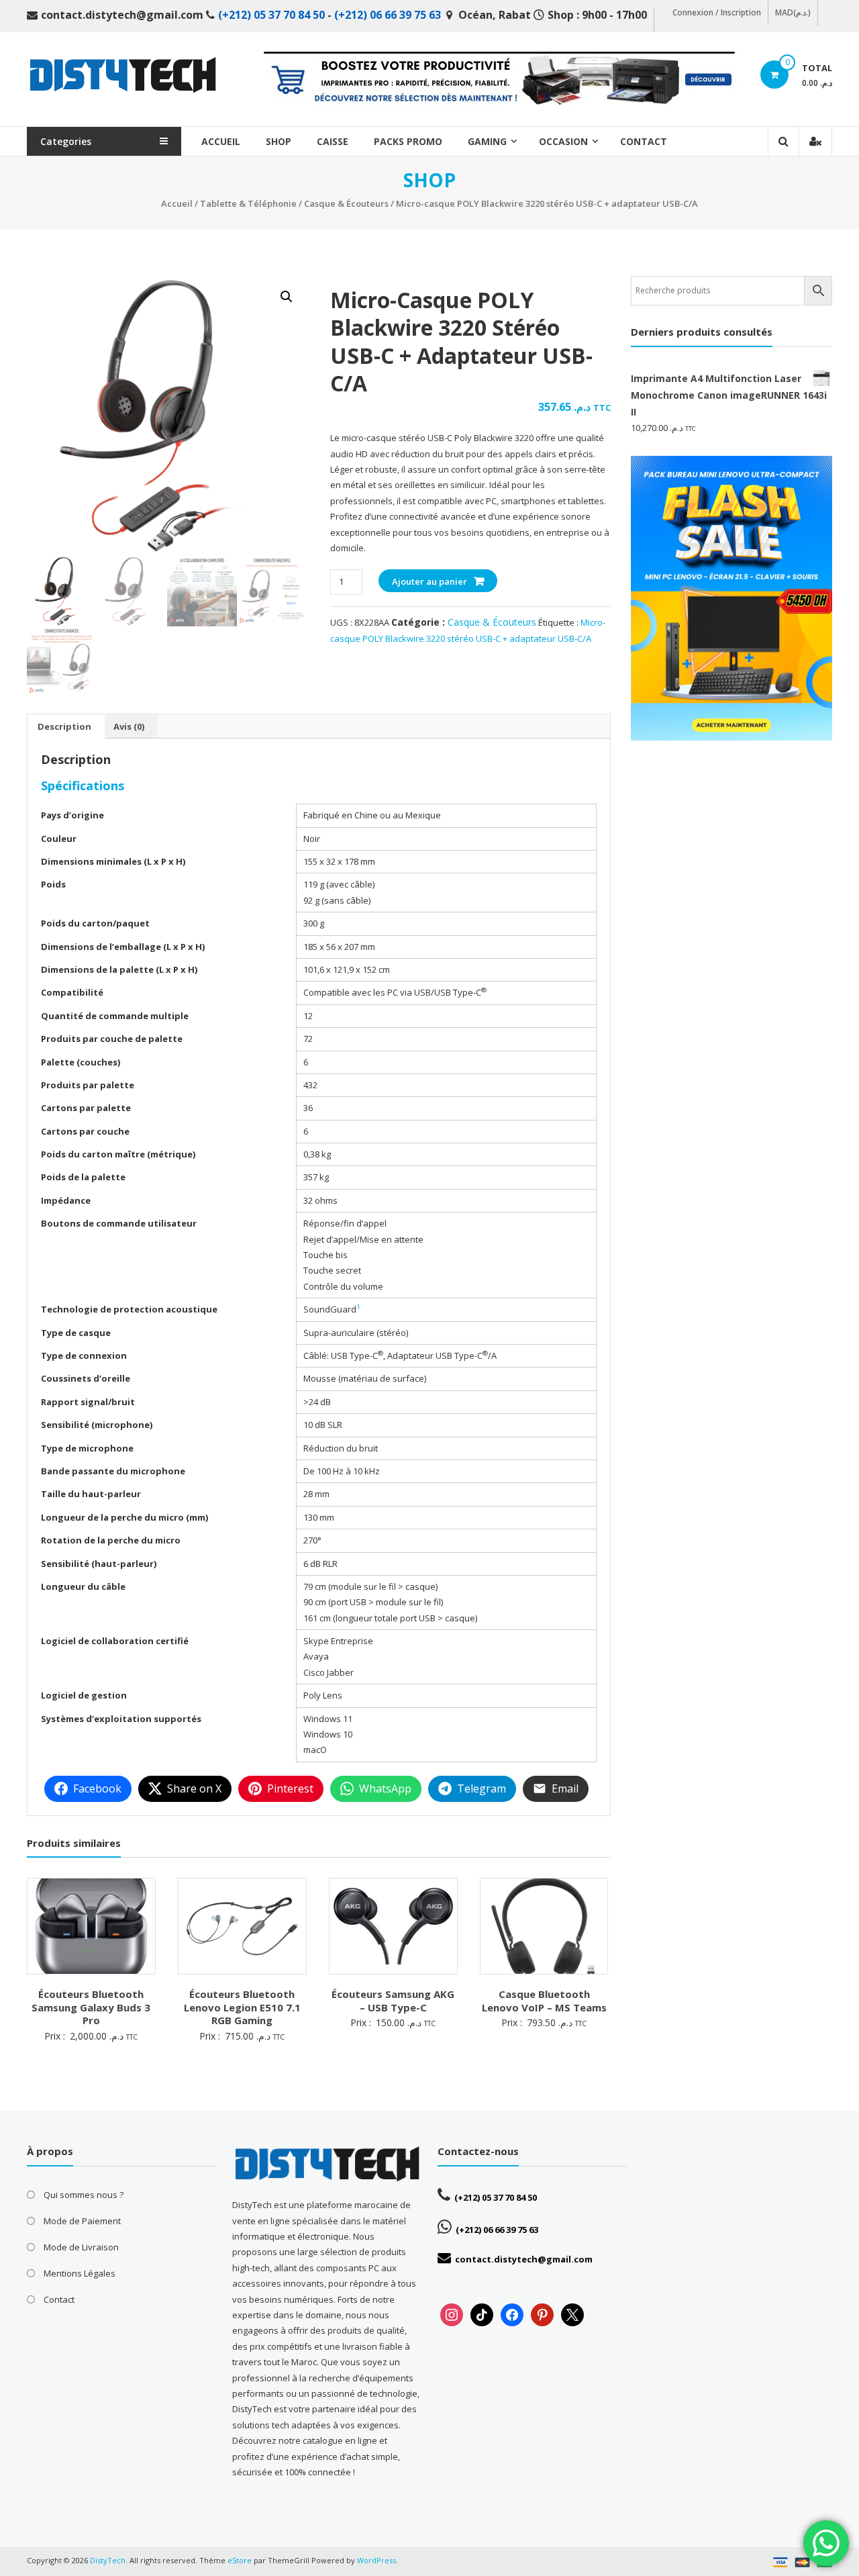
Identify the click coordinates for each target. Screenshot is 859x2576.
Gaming (487, 141)
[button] (287, 297)
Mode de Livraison (81, 2247)
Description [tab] (64, 726)
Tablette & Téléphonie (248, 203)
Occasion (563, 141)
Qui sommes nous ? (84, 2195)
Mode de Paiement (82, 2221)
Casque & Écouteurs (346, 203)
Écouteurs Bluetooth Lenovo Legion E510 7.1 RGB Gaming (242, 2007)
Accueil (221, 141)
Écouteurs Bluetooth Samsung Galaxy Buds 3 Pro (91, 2007)
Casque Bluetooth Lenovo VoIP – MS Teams (544, 2001)
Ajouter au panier (429, 581)
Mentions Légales (80, 2273)
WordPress (376, 2560)
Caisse (333, 141)
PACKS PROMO (408, 141)
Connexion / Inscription (717, 12)
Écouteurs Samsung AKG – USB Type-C (393, 2001)
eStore (240, 2560)
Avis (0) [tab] (129, 726)
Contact (644, 141)
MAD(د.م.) (793, 12)
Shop (279, 141)
